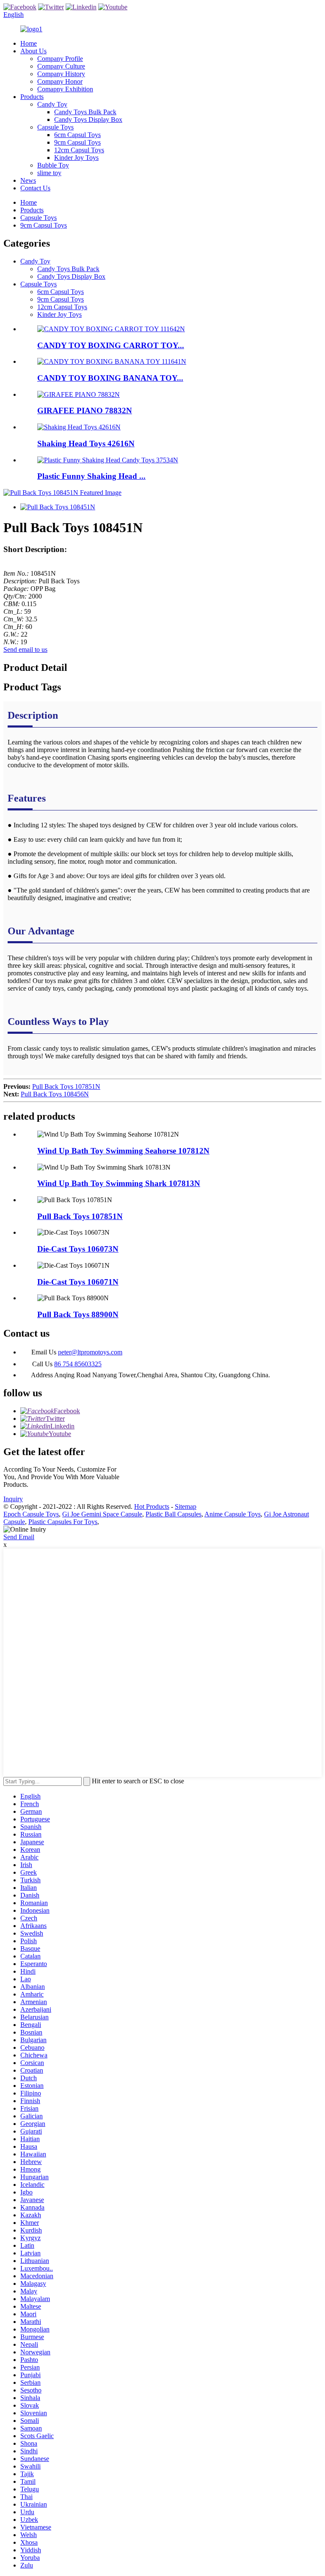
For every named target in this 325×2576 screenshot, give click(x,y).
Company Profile (60, 59)
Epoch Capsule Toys (31, 1514)
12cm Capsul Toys (79, 150)
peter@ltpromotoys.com (90, 1352)
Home (29, 43)
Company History (61, 74)
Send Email (19, 1537)
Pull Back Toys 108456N (55, 1094)
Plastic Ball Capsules (174, 1514)
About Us (33, 51)
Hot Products (152, 1506)
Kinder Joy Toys (76, 158)
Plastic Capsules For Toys (63, 1522)
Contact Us (35, 188)
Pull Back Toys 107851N (66, 1086)
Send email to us (25, 649)
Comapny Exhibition (65, 89)
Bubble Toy (53, 165)
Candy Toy (52, 104)
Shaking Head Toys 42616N (86, 444)
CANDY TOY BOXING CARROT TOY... (111, 345)
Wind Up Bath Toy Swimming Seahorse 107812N (123, 1151)
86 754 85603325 (78, 1364)
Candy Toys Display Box (88, 119)
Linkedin (62, 1426)
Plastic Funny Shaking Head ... (91, 476)
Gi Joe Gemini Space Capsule (102, 1514)
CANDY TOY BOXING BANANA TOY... (110, 378)
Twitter (55, 1418)
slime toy (49, 173)
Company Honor (60, 81)
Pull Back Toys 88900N (78, 1314)
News (28, 180)
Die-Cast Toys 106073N (78, 1249)
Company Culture (61, 66)
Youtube (60, 1434)
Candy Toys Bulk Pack (85, 112)
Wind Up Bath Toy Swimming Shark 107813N (119, 1183)
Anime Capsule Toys (233, 1514)
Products (32, 97)
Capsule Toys (55, 127)
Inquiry (13, 1499)
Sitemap (186, 1506)
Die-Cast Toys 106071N (78, 1282)
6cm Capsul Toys (77, 135)
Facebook (67, 1411)
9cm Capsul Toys (77, 142)
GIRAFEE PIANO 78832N (85, 411)
